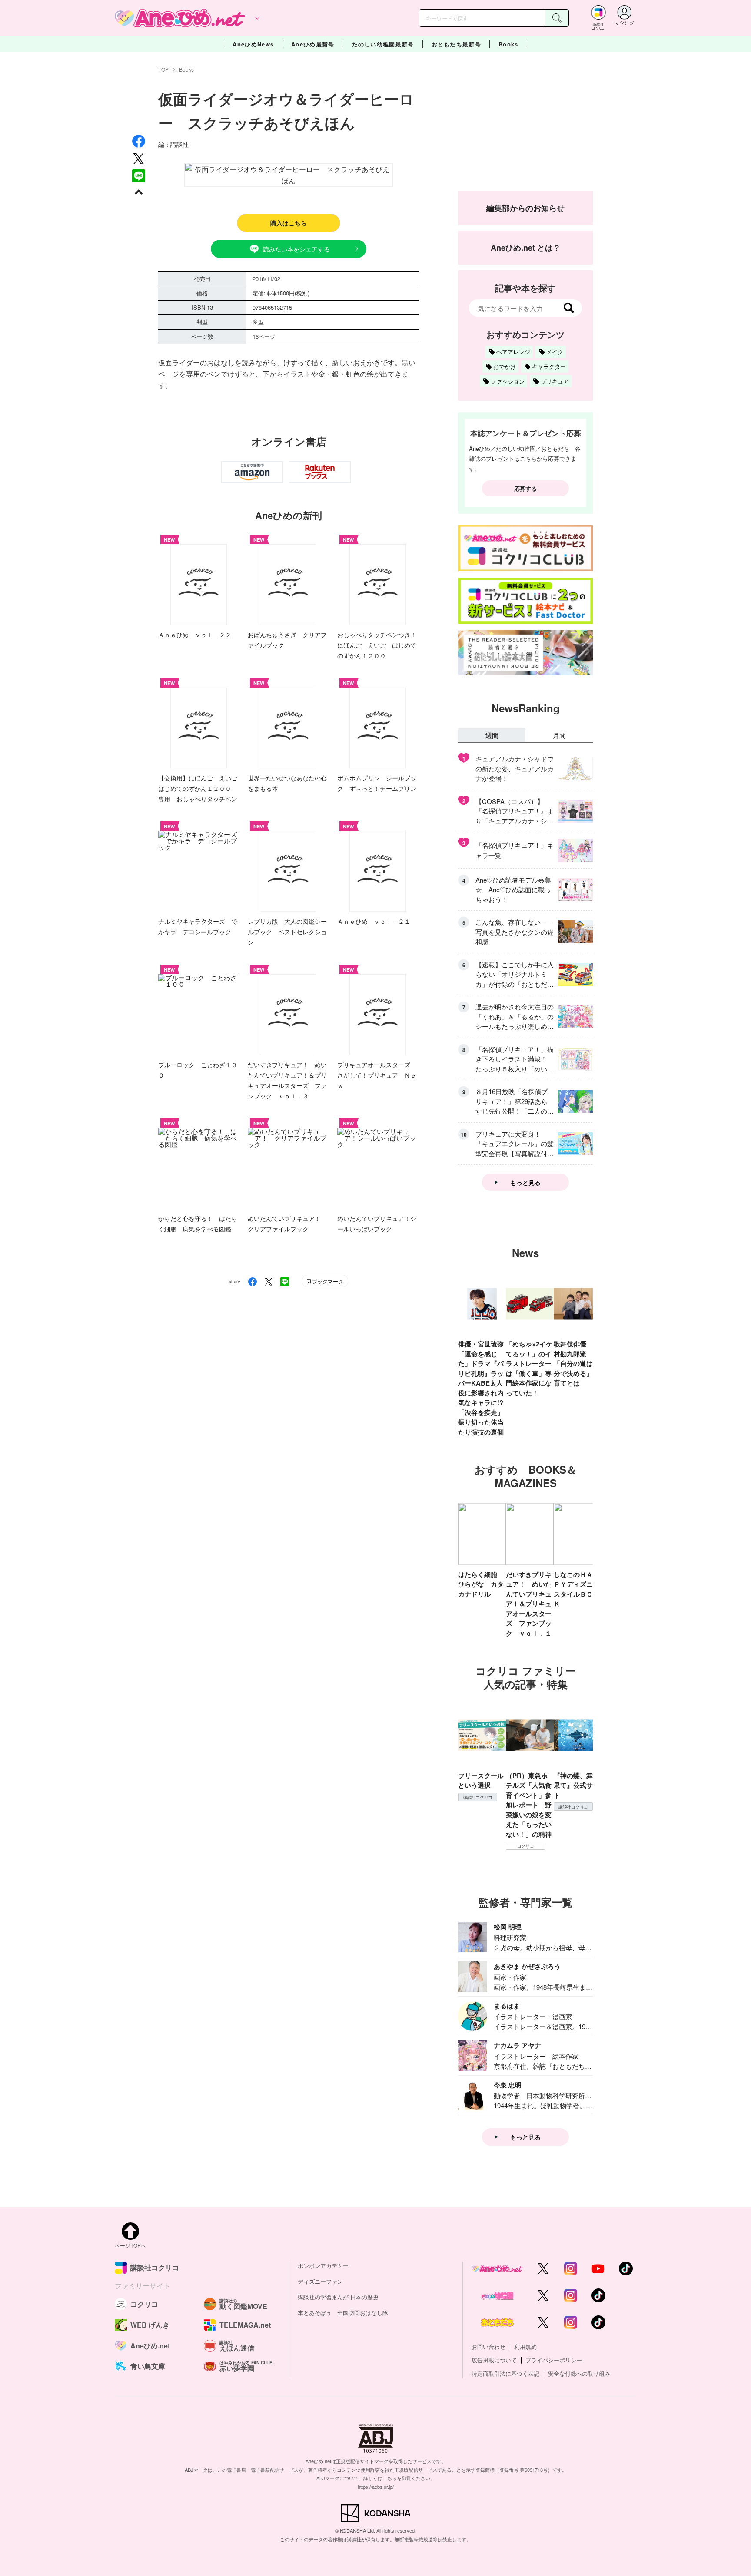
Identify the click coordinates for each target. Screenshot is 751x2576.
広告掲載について (494, 2360)
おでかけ (505, 366)
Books (508, 44)
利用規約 (525, 2346)
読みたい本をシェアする (296, 249)
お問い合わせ (488, 2346)
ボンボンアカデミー (323, 2266)
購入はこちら (289, 223)
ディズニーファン (320, 2281)
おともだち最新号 (456, 44)
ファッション (508, 381)
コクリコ (526, 1846)
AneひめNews (253, 44)
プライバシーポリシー (554, 2360)
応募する (525, 488)
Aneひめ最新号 (313, 44)
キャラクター (549, 366)
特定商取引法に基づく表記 (505, 2373)
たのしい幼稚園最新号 (383, 44)
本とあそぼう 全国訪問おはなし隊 (343, 2313)
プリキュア (555, 381)
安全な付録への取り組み (579, 2373)
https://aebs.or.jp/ (376, 2487)
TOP (163, 69)
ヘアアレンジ (513, 352)
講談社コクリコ (478, 1797)
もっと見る (525, 1182)
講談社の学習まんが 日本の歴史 (338, 2297)
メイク (555, 352)
